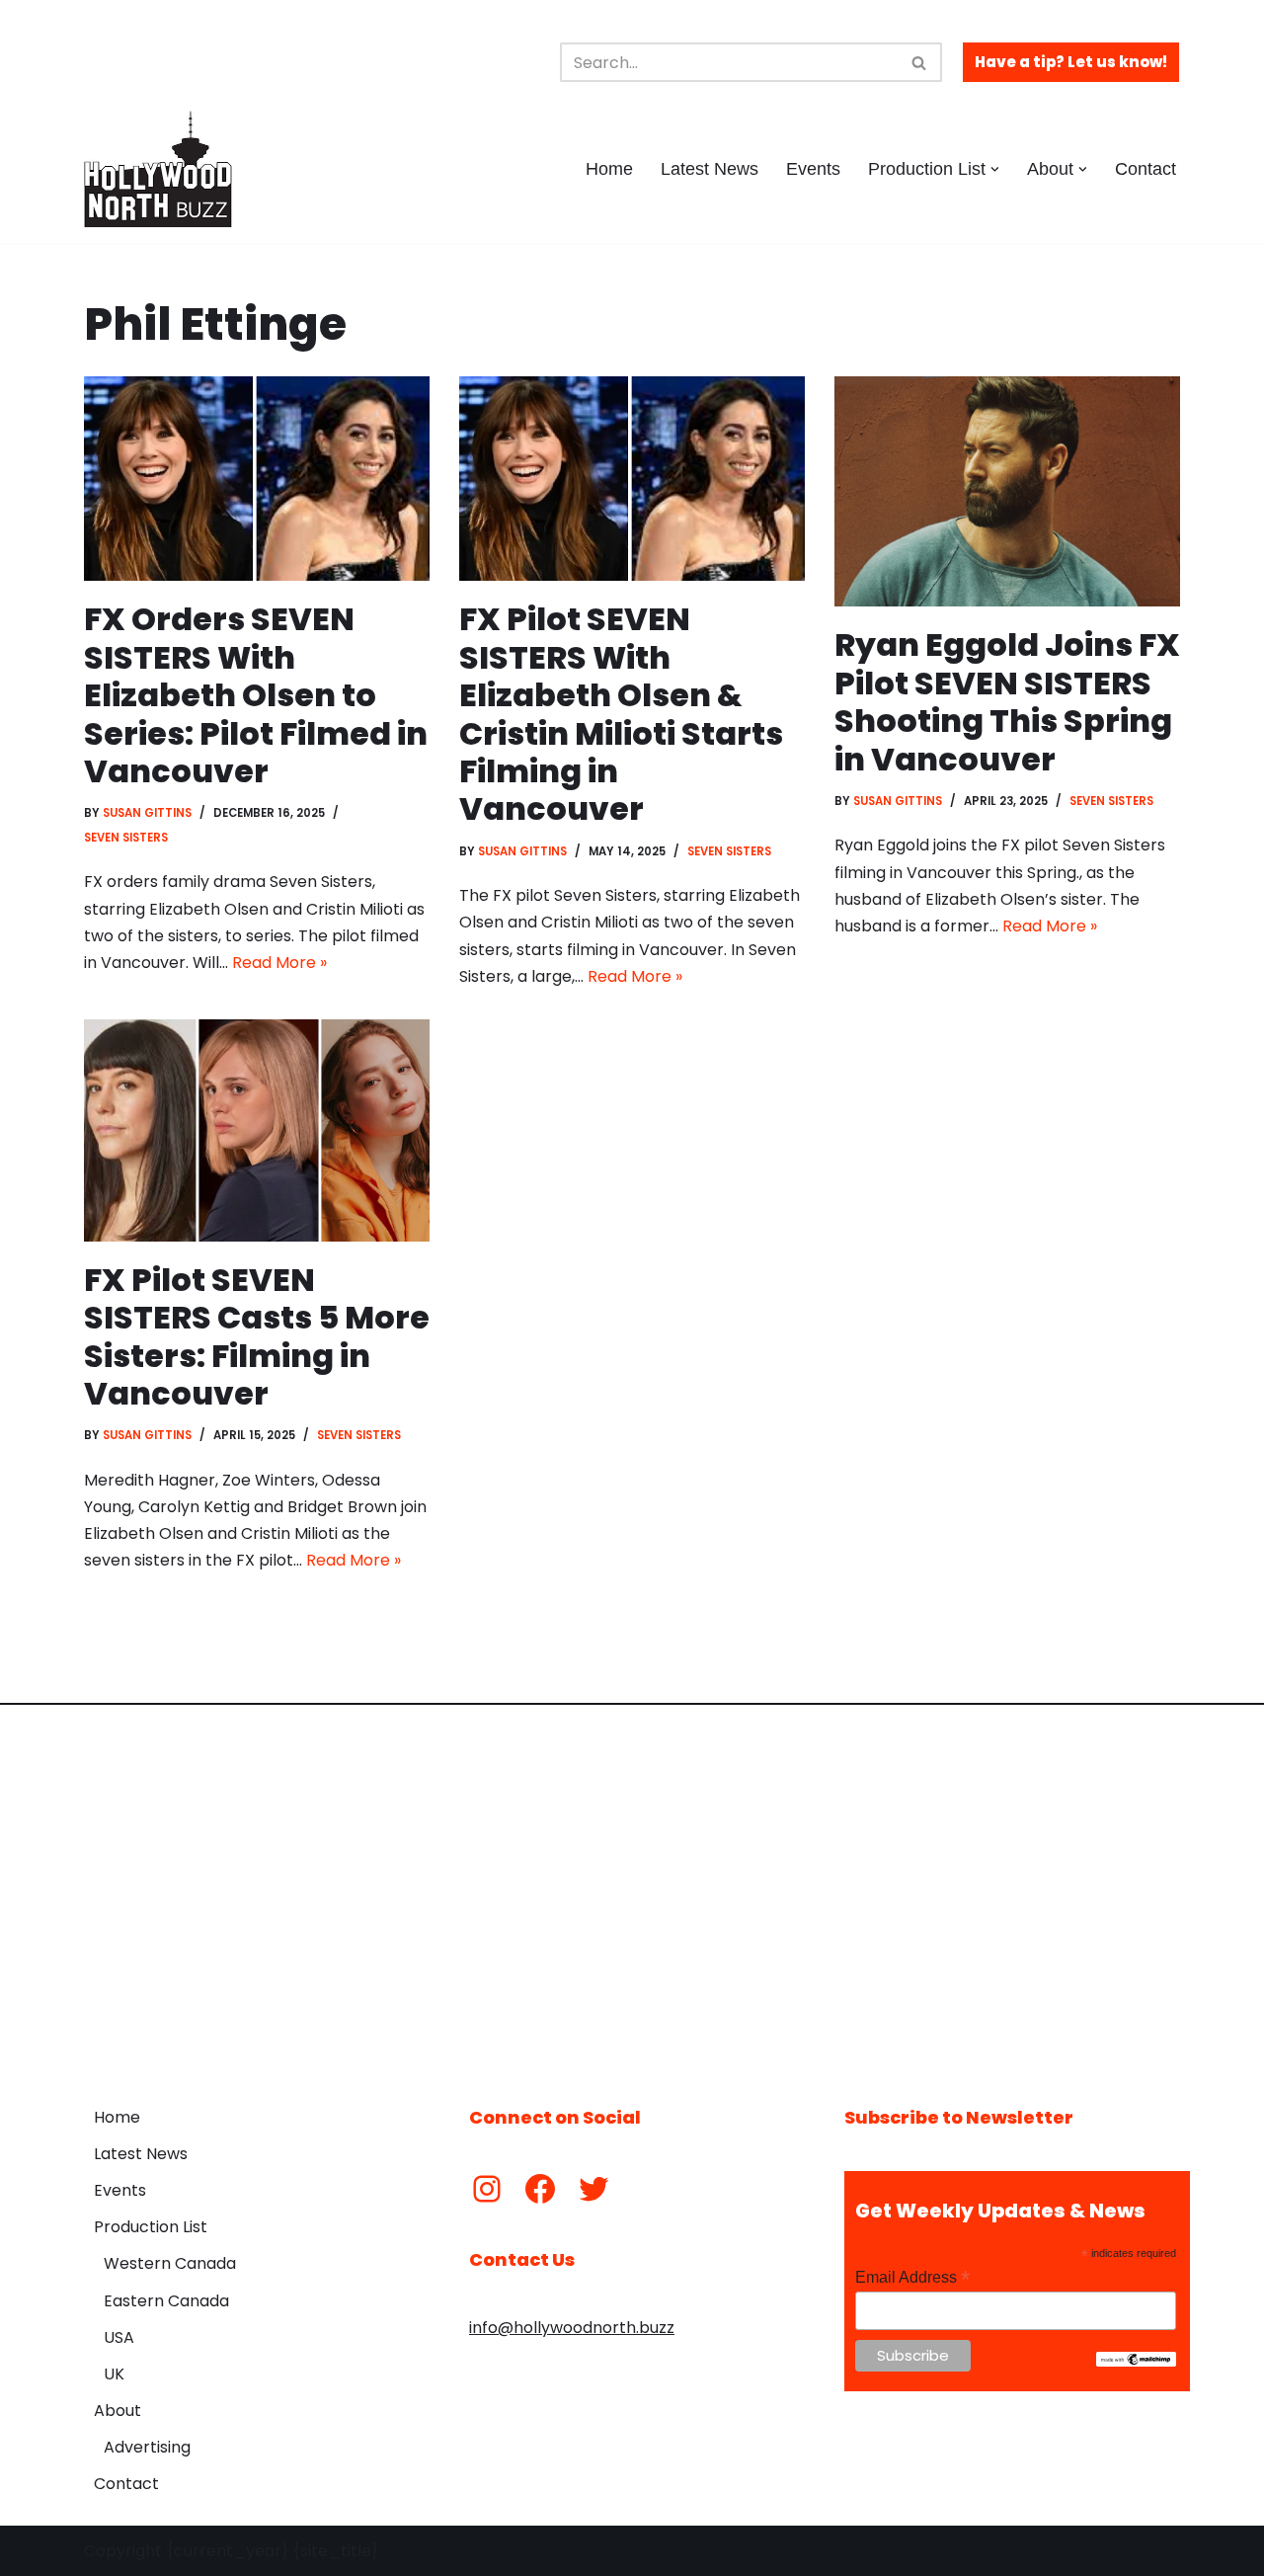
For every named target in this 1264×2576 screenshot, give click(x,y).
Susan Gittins (147, 813)
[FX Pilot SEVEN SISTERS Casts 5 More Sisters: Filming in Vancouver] (257, 1130)
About (118, 2411)
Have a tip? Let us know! (1071, 62)
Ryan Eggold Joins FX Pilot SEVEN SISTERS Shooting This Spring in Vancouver (1007, 701)
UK (114, 2374)
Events (813, 169)
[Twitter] (593, 2189)
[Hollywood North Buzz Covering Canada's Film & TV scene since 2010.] (158, 169)
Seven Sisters (126, 838)
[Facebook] (540, 2189)
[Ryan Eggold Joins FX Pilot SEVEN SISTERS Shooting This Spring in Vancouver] (1007, 491)
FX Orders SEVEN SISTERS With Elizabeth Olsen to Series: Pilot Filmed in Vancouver (256, 695)
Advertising (147, 2447)
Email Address (912, 2277)
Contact (1145, 169)
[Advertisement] (632, 1891)
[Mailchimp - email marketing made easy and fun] (1136, 2362)
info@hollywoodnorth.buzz (572, 2328)
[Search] (920, 62)
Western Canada (170, 2263)
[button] (995, 169)
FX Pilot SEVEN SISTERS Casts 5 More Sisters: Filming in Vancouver (257, 1336)
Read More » (279, 963)
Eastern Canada (166, 2301)
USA (119, 2337)
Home (609, 169)
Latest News (710, 169)
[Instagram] (487, 2189)
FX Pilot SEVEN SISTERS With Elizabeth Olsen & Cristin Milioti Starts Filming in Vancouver (621, 714)
